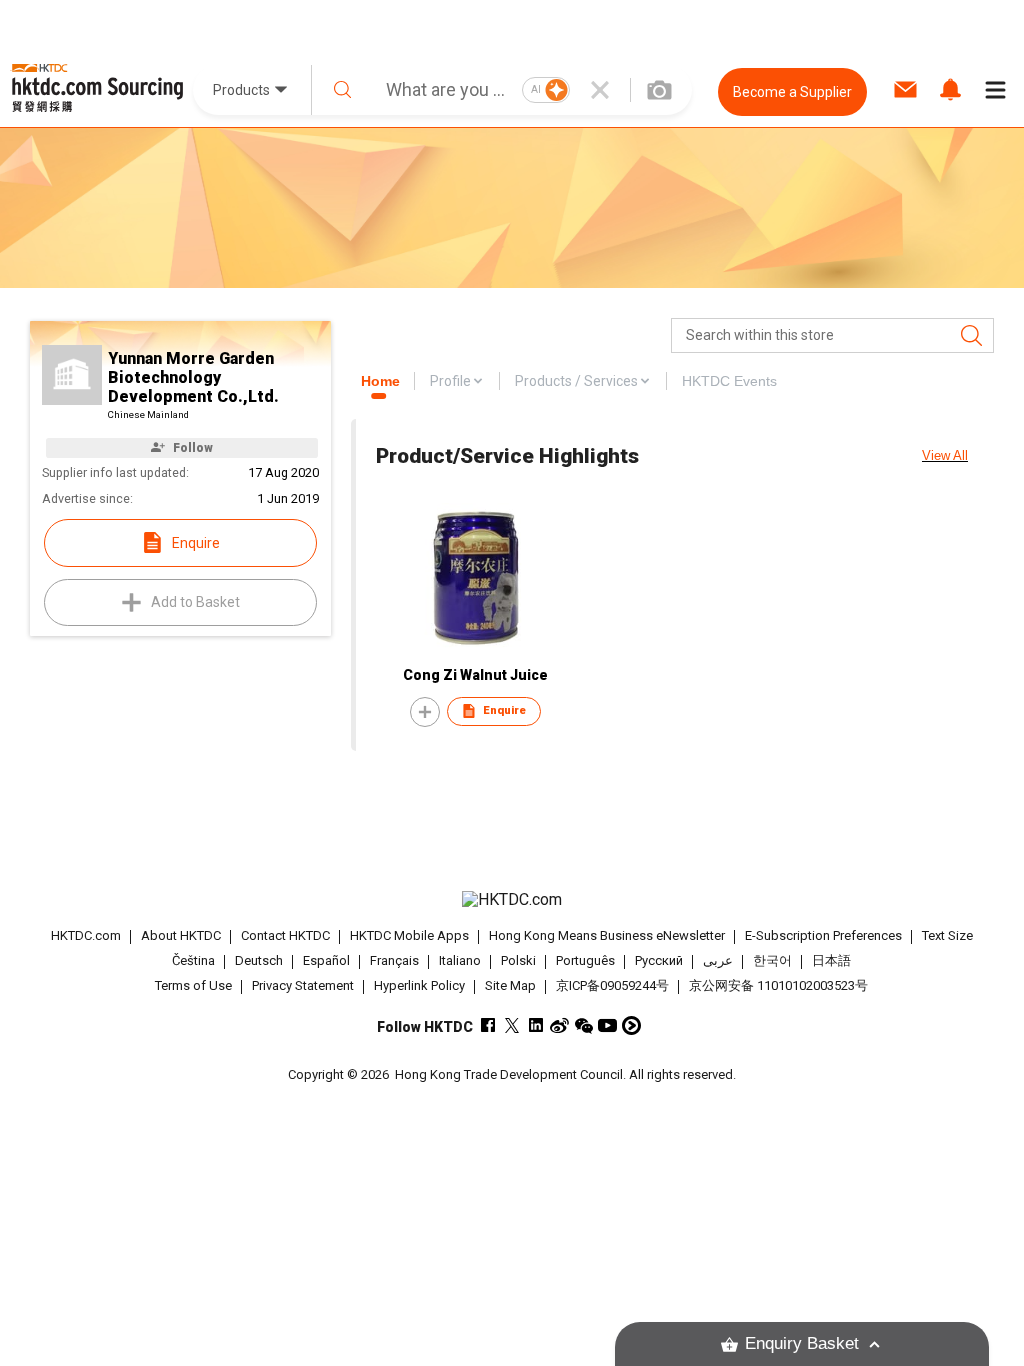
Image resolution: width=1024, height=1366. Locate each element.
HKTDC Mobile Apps (409, 935)
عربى (718, 960)
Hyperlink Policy (419, 985)
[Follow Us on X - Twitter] (511, 1025)
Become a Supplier (792, 92)
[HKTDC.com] (512, 900)
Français (394, 960)
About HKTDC (181, 935)
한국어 (772, 960)
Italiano (460, 960)
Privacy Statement (303, 985)
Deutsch (259, 960)
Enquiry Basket (802, 1343)
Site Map (510, 985)
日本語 (831, 960)
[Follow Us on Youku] (631, 1025)
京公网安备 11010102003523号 (778, 985)
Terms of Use (193, 985)
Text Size (947, 935)
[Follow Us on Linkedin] (535, 1025)
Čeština (193, 960)
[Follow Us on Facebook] (487, 1025)
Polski (518, 960)
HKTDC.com (86, 935)
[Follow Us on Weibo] (559, 1025)
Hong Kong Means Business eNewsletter (607, 935)
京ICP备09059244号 (612, 985)
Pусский (659, 960)
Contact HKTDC (285, 935)
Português (585, 960)
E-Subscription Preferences (823, 935)
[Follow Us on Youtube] (607, 1025)
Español (326, 960)
